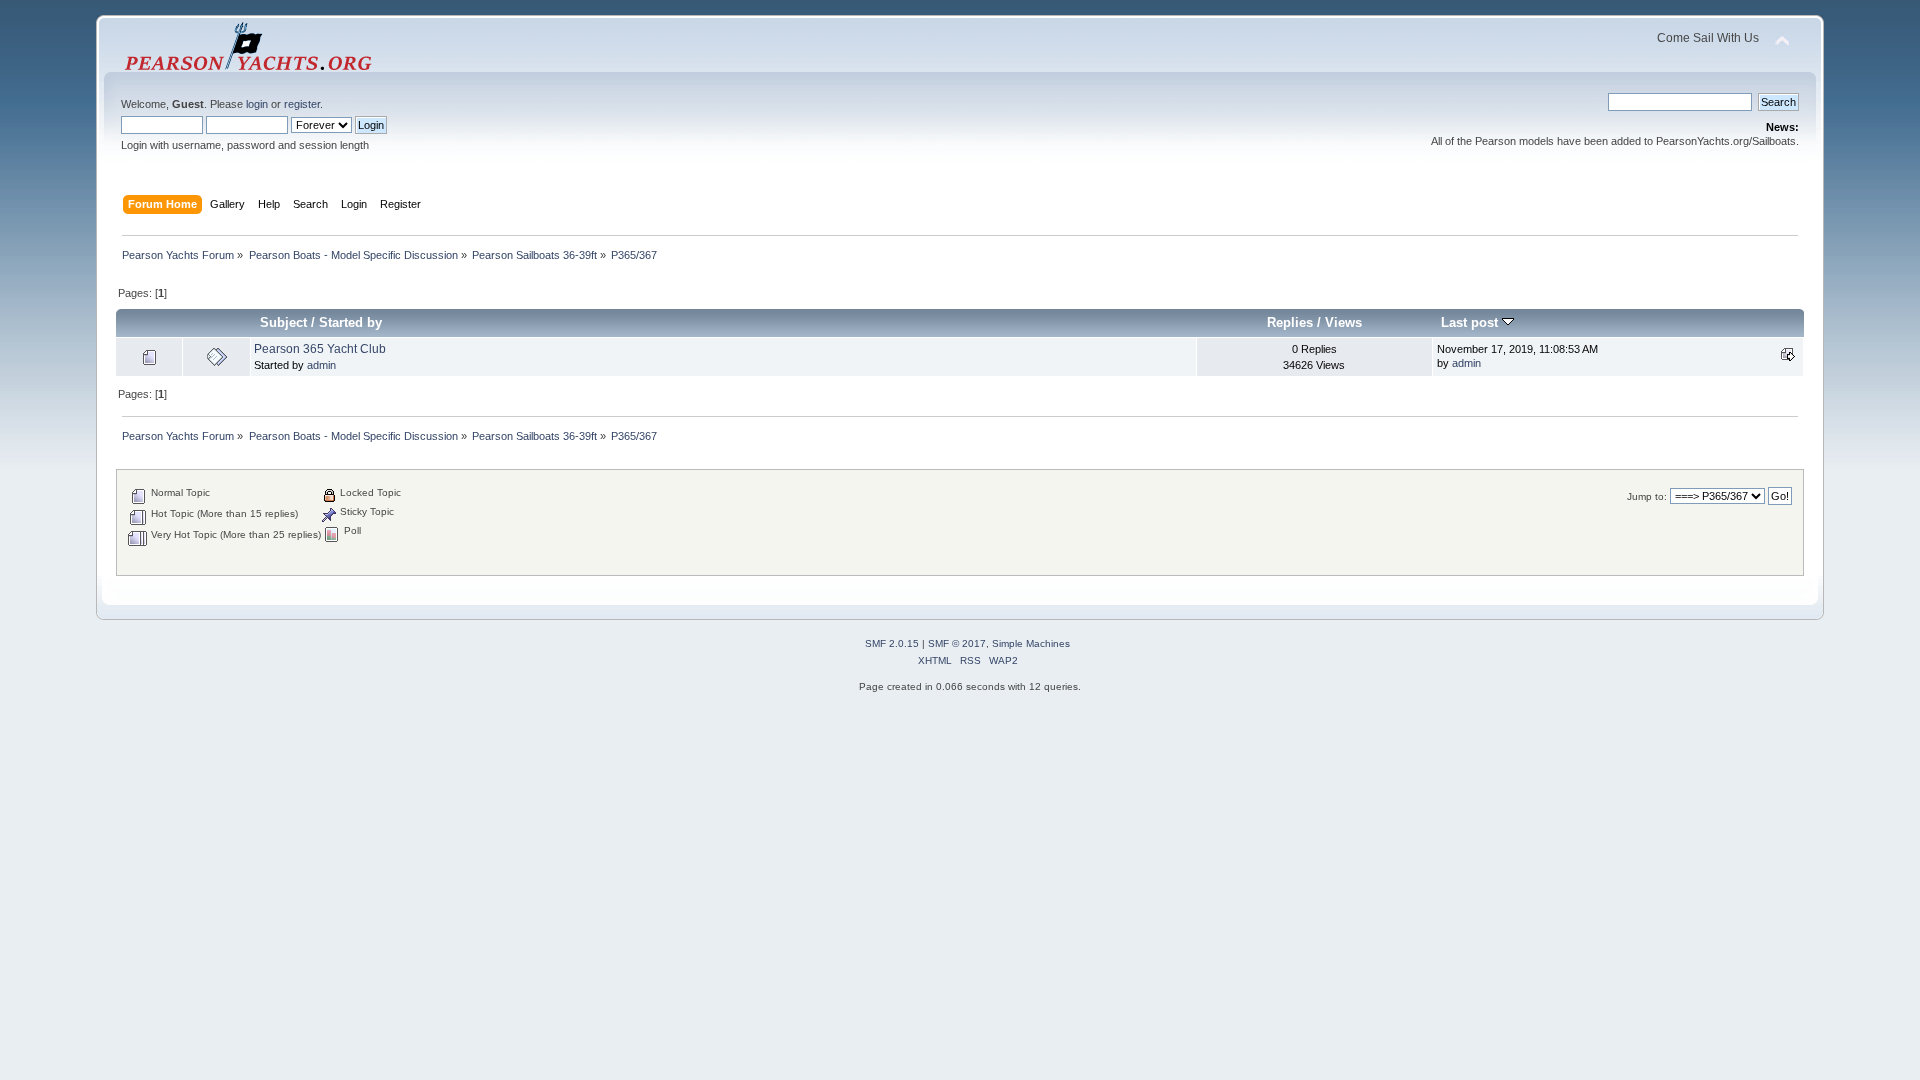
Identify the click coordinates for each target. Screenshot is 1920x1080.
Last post (1471, 322)
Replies (1290, 322)
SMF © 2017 (957, 643)
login (257, 104)
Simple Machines (1031, 643)
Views (1343, 322)
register (302, 104)
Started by (350, 322)
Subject (283, 322)
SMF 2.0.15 (892, 643)
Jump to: (1647, 496)
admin (321, 365)
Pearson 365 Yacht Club (320, 349)
